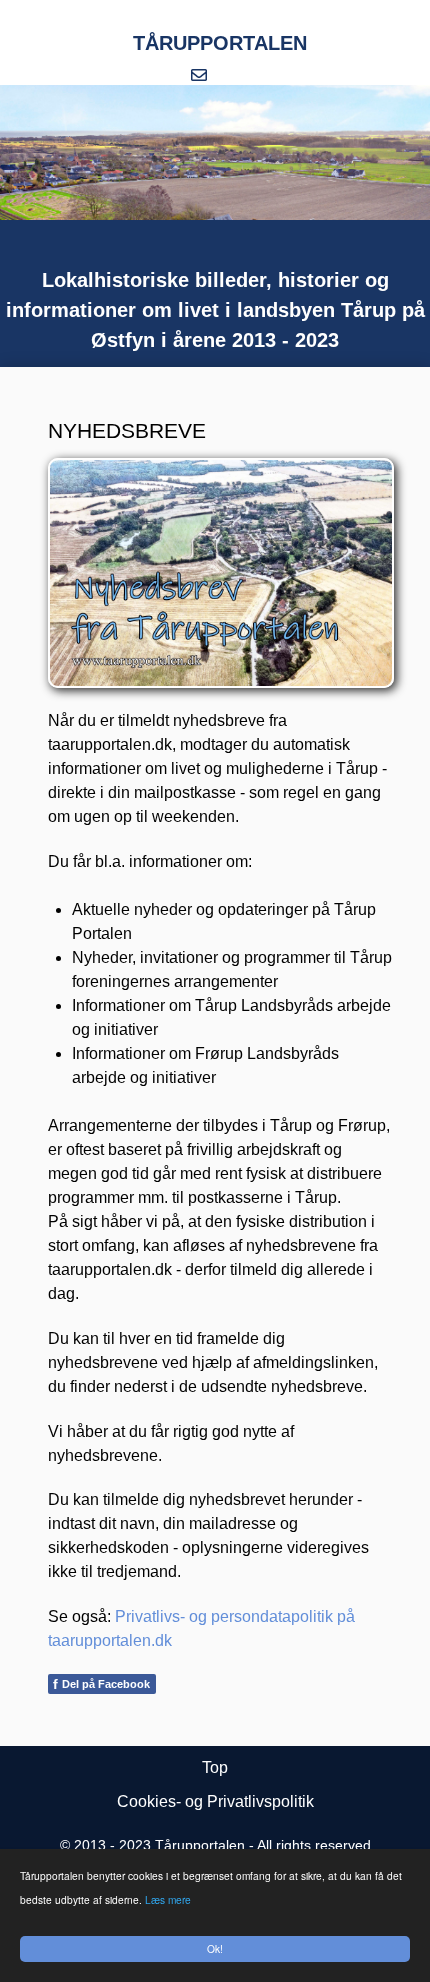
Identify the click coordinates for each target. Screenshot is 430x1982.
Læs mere (168, 1899)
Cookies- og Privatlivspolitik (215, 1801)
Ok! (215, 1948)
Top (215, 1767)
